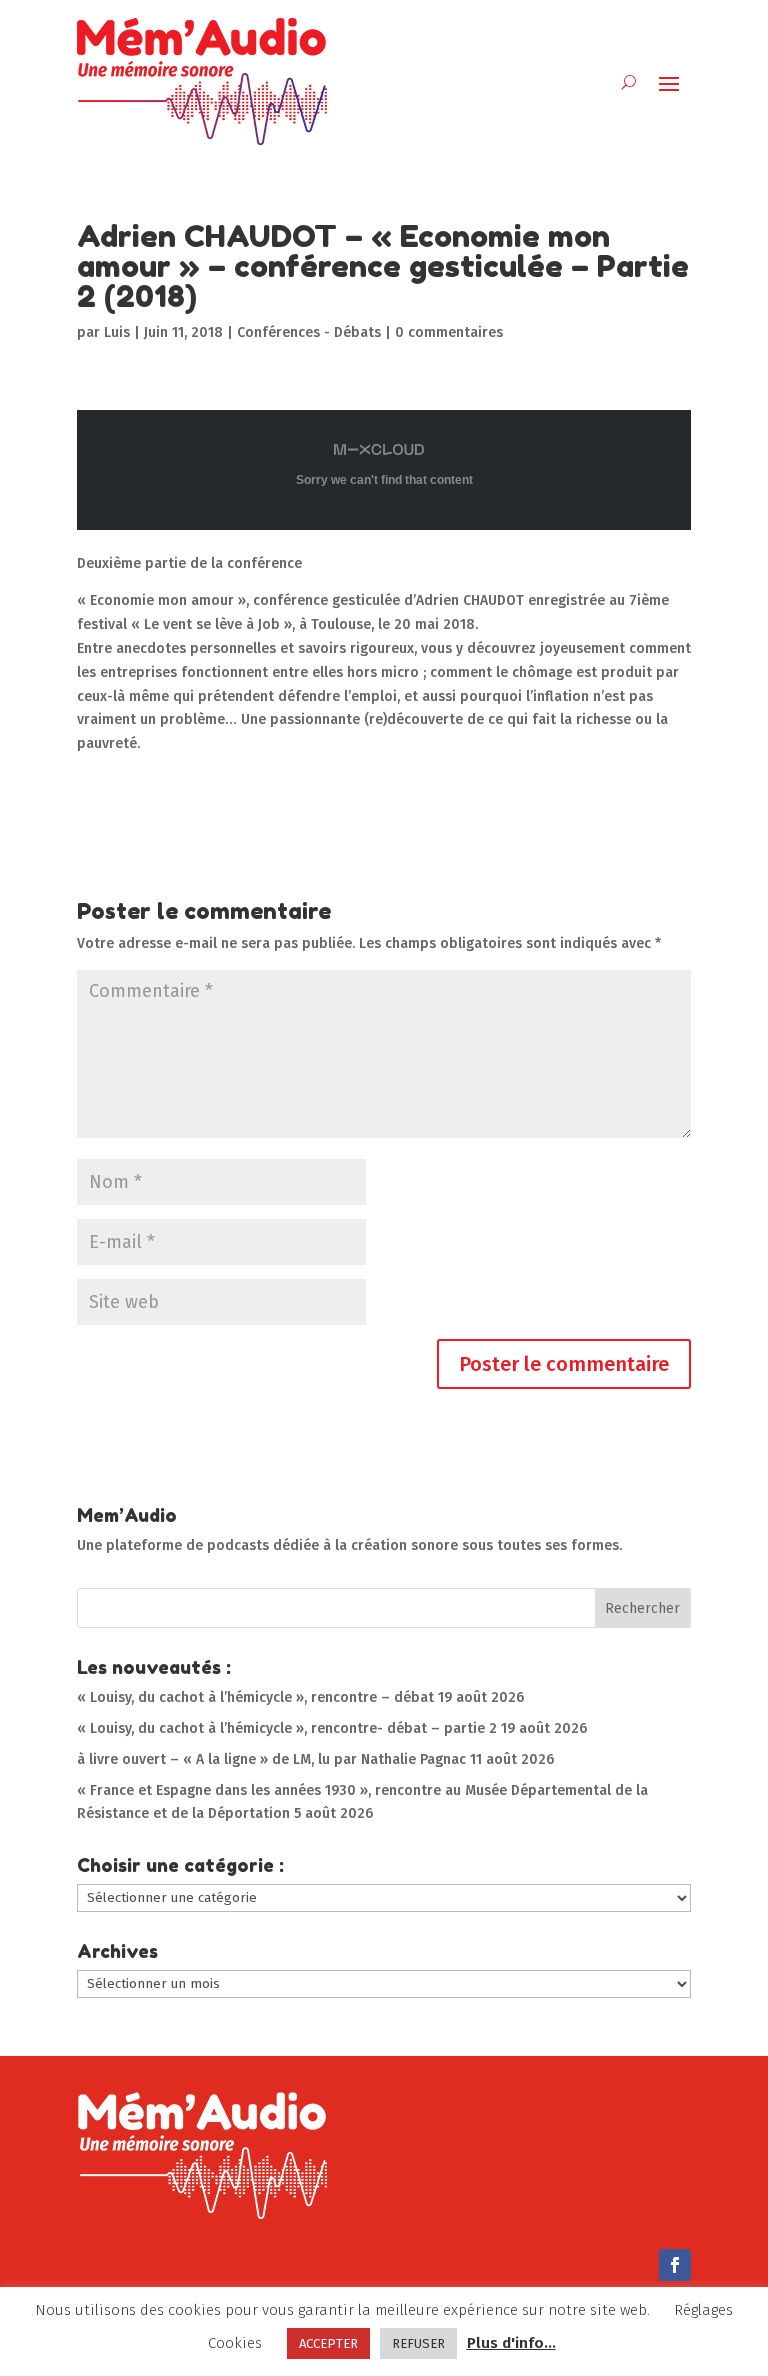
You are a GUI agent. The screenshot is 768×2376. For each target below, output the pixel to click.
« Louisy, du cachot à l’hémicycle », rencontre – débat (255, 1697)
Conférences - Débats (309, 332)
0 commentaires (449, 332)
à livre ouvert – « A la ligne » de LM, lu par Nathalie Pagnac (271, 1759)
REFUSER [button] (418, 2343)
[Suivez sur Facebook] (675, 2265)
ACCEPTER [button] (328, 2343)
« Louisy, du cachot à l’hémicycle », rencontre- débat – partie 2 (287, 1728)
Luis (117, 332)
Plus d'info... (511, 2343)
